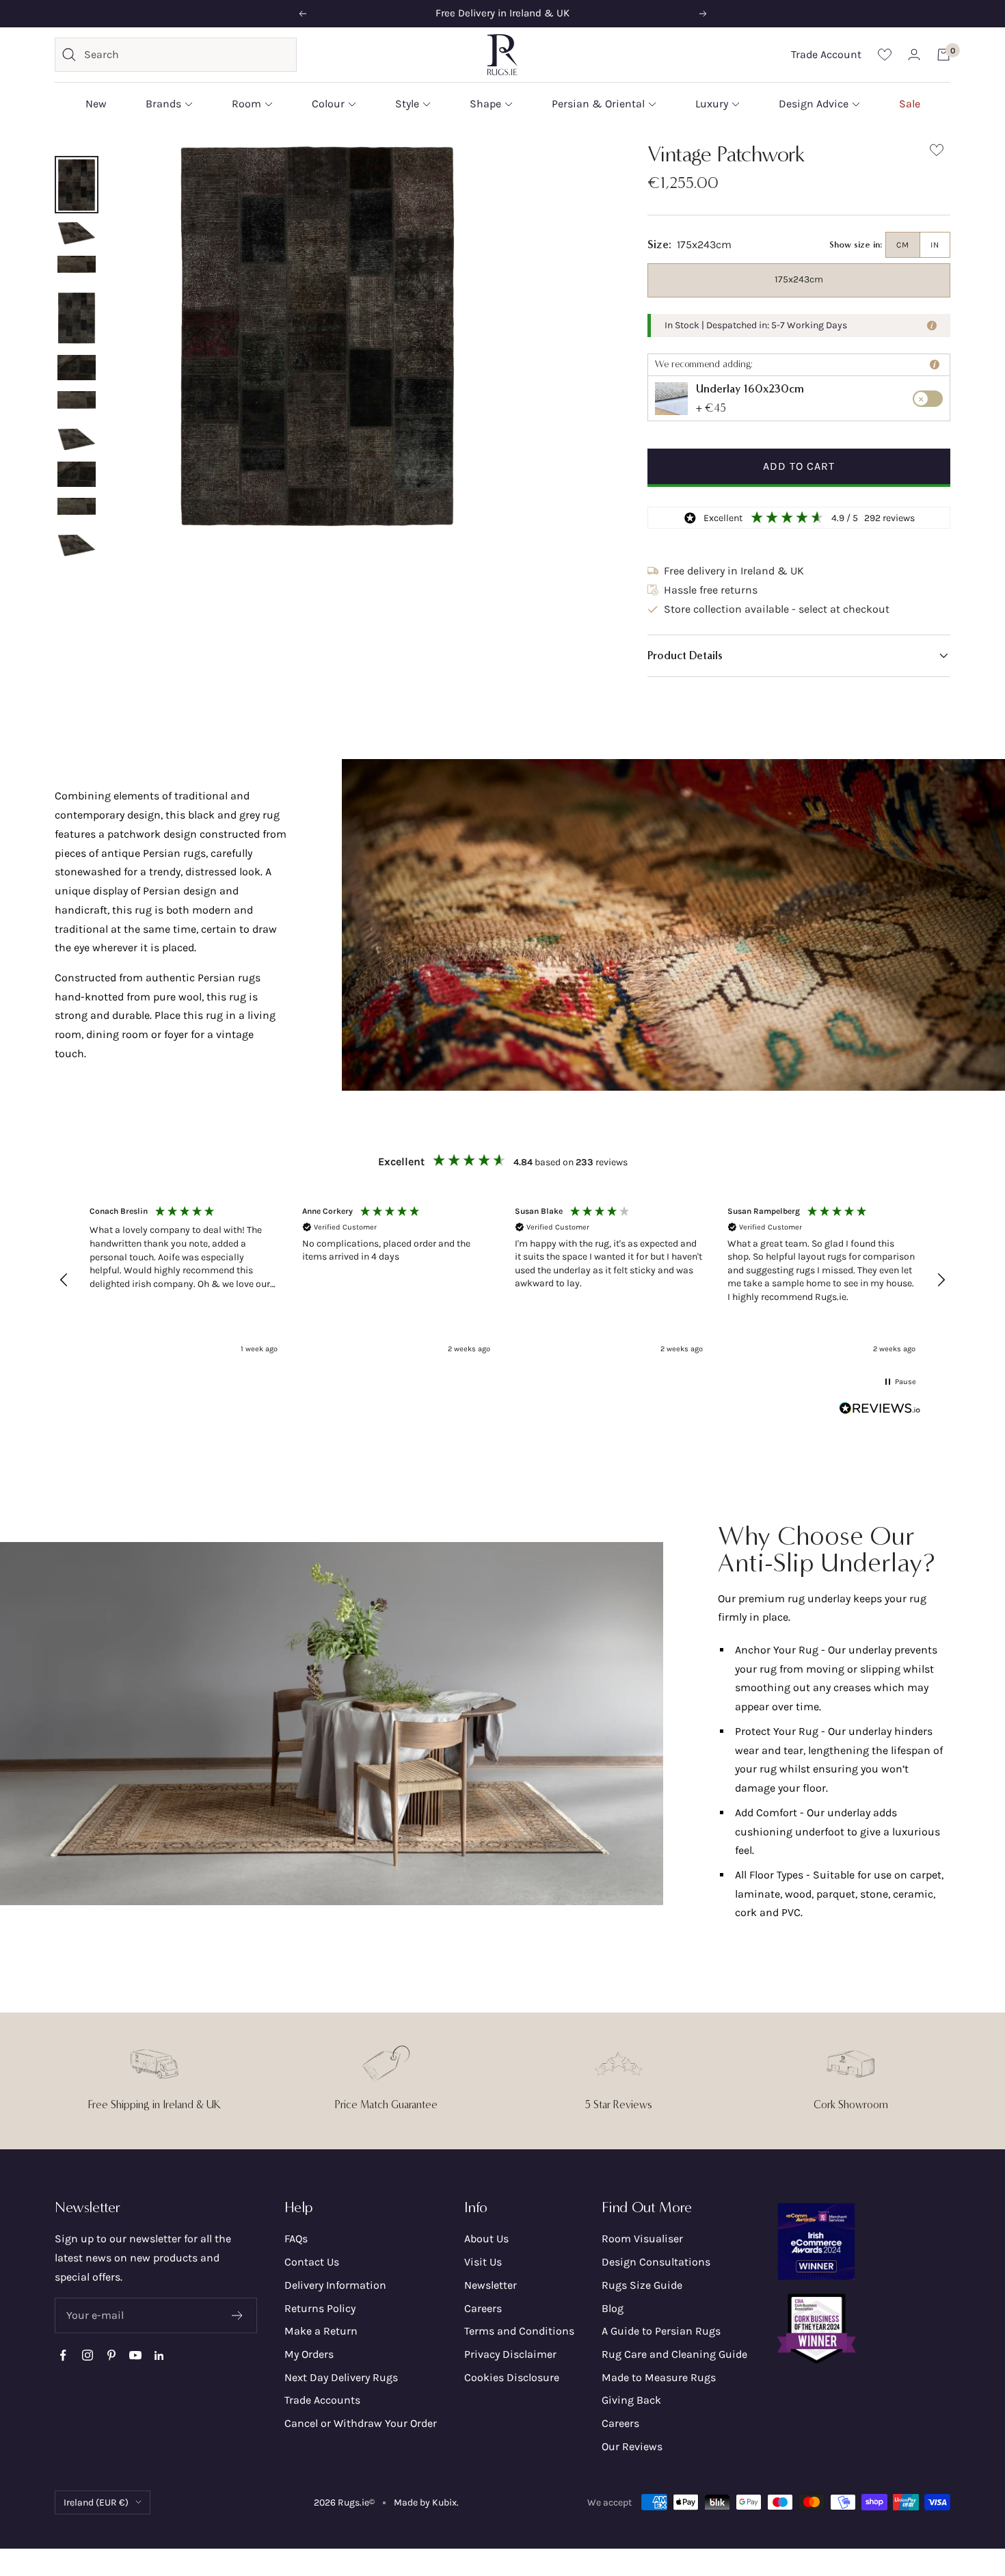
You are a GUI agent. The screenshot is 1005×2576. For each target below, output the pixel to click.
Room (246, 104)
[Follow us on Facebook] (63, 2355)
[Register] (238, 2315)
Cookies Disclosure (512, 2377)
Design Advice (814, 104)
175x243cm (799, 279)
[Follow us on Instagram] (87, 2355)
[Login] (914, 54)
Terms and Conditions (519, 2331)
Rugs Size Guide (642, 2285)
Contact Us (312, 2262)
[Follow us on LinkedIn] (159, 2355)
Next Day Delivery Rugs (341, 2377)
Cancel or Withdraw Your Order (361, 2423)
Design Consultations (656, 2262)
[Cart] (943, 55)
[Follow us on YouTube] (135, 2355)
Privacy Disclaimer (510, 2354)
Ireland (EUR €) (96, 2502)
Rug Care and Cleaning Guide (674, 2354)
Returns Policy (320, 2308)
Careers (483, 2308)
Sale (910, 104)
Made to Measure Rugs (659, 2377)
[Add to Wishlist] (937, 153)
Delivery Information (335, 2285)
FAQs (296, 2239)
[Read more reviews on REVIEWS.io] (880, 1411)
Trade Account (826, 54)
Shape (485, 104)
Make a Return (321, 2331)
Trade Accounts (322, 2400)
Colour (328, 104)
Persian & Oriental (598, 104)
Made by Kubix (425, 2502)
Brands (163, 104)
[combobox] (187, 55)
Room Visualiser (642, 2239)
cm (903, 245)
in (935, 245)
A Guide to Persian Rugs (661, 2331)
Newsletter (491, 2285)
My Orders (309, 2354)
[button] (799, 656)
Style (407, 104)
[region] (502, 1280)
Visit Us (483, 2262)
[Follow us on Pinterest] (111, 2355)
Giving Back (631, 2400)
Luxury (712, 104)
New (96, 104)
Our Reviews (632, 2446)
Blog (613, 2308)
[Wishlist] (885, 54)
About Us (486, 2239)
